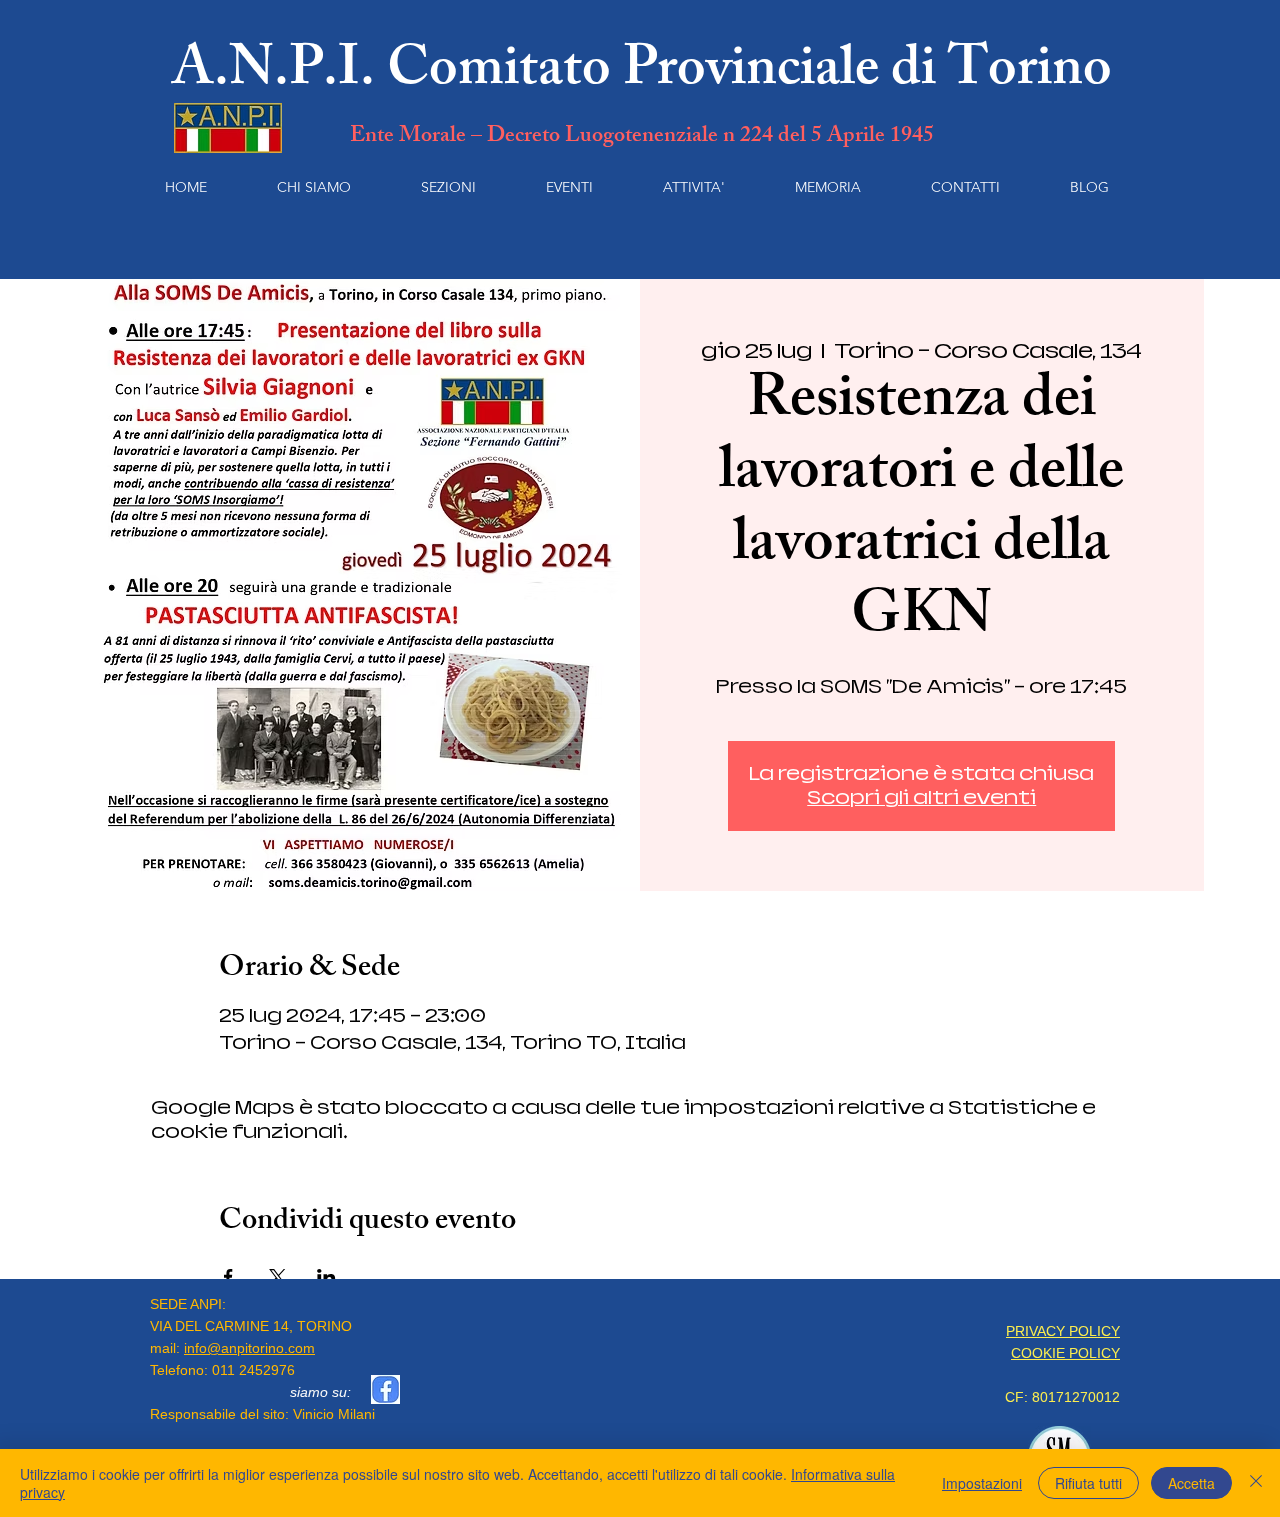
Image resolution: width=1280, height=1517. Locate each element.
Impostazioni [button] (982, 1483)
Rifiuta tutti (1088, 1483)
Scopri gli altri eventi (921, 797)
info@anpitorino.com (249, 1348)
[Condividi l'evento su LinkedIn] (326, 1277)
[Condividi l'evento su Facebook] (228, 1277)
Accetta (1191, 1483)
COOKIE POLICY (1065, 1353)
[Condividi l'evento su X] (277, 1277)
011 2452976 (253, 1370)
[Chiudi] (1256, 1483)
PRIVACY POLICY (1063, 1331)
